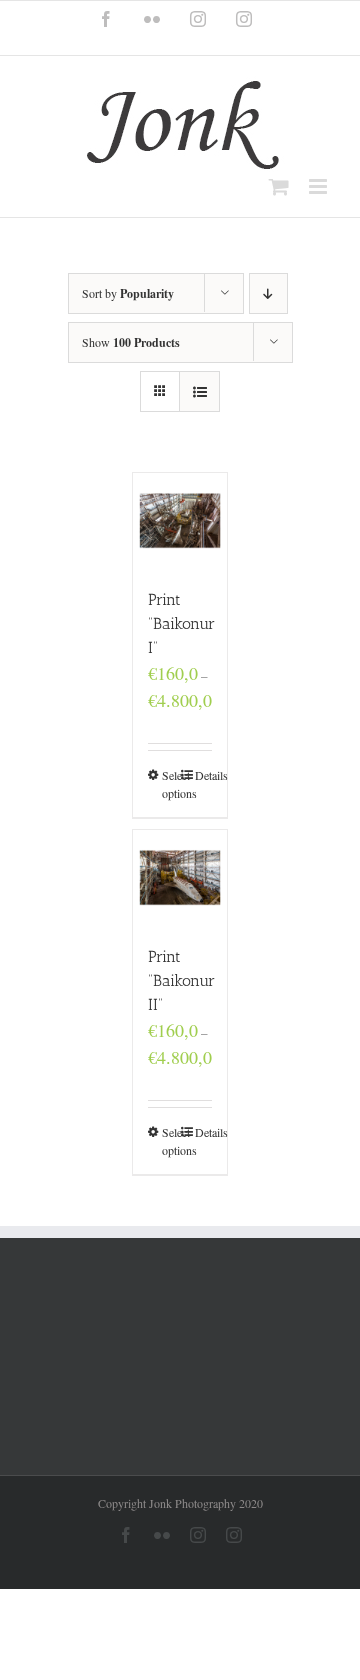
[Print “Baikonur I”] (180, 520)
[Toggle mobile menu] (319, 186)
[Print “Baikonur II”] (180, 877)
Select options (171, 784)
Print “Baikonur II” (181, 980)
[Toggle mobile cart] (279, 186)
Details (204, 775)
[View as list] (199, 391)
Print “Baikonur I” (181, 623)
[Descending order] (268, 293)
